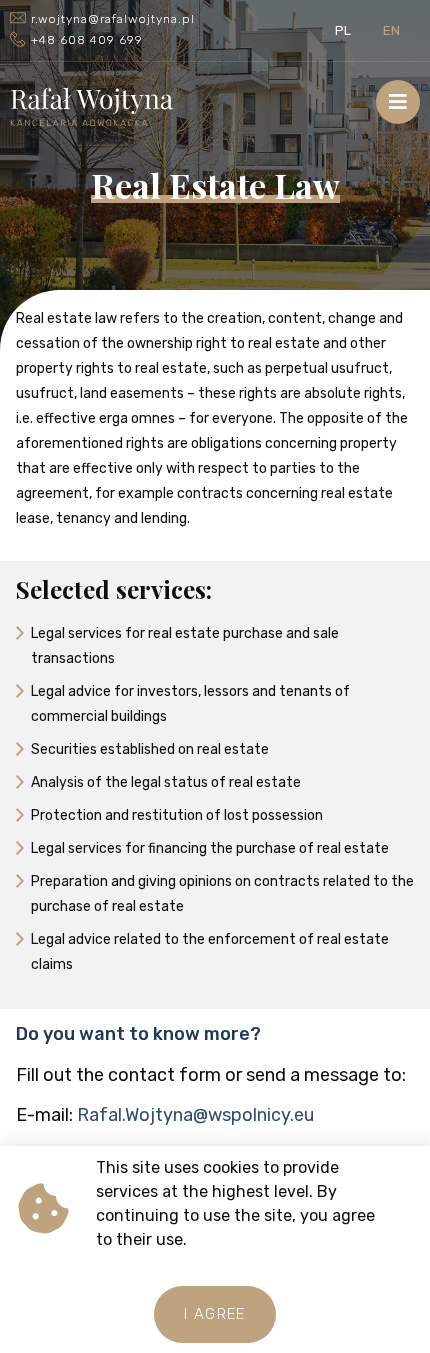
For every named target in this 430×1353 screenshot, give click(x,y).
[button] (214, 1314)
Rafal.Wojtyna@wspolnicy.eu (195, 1115)
